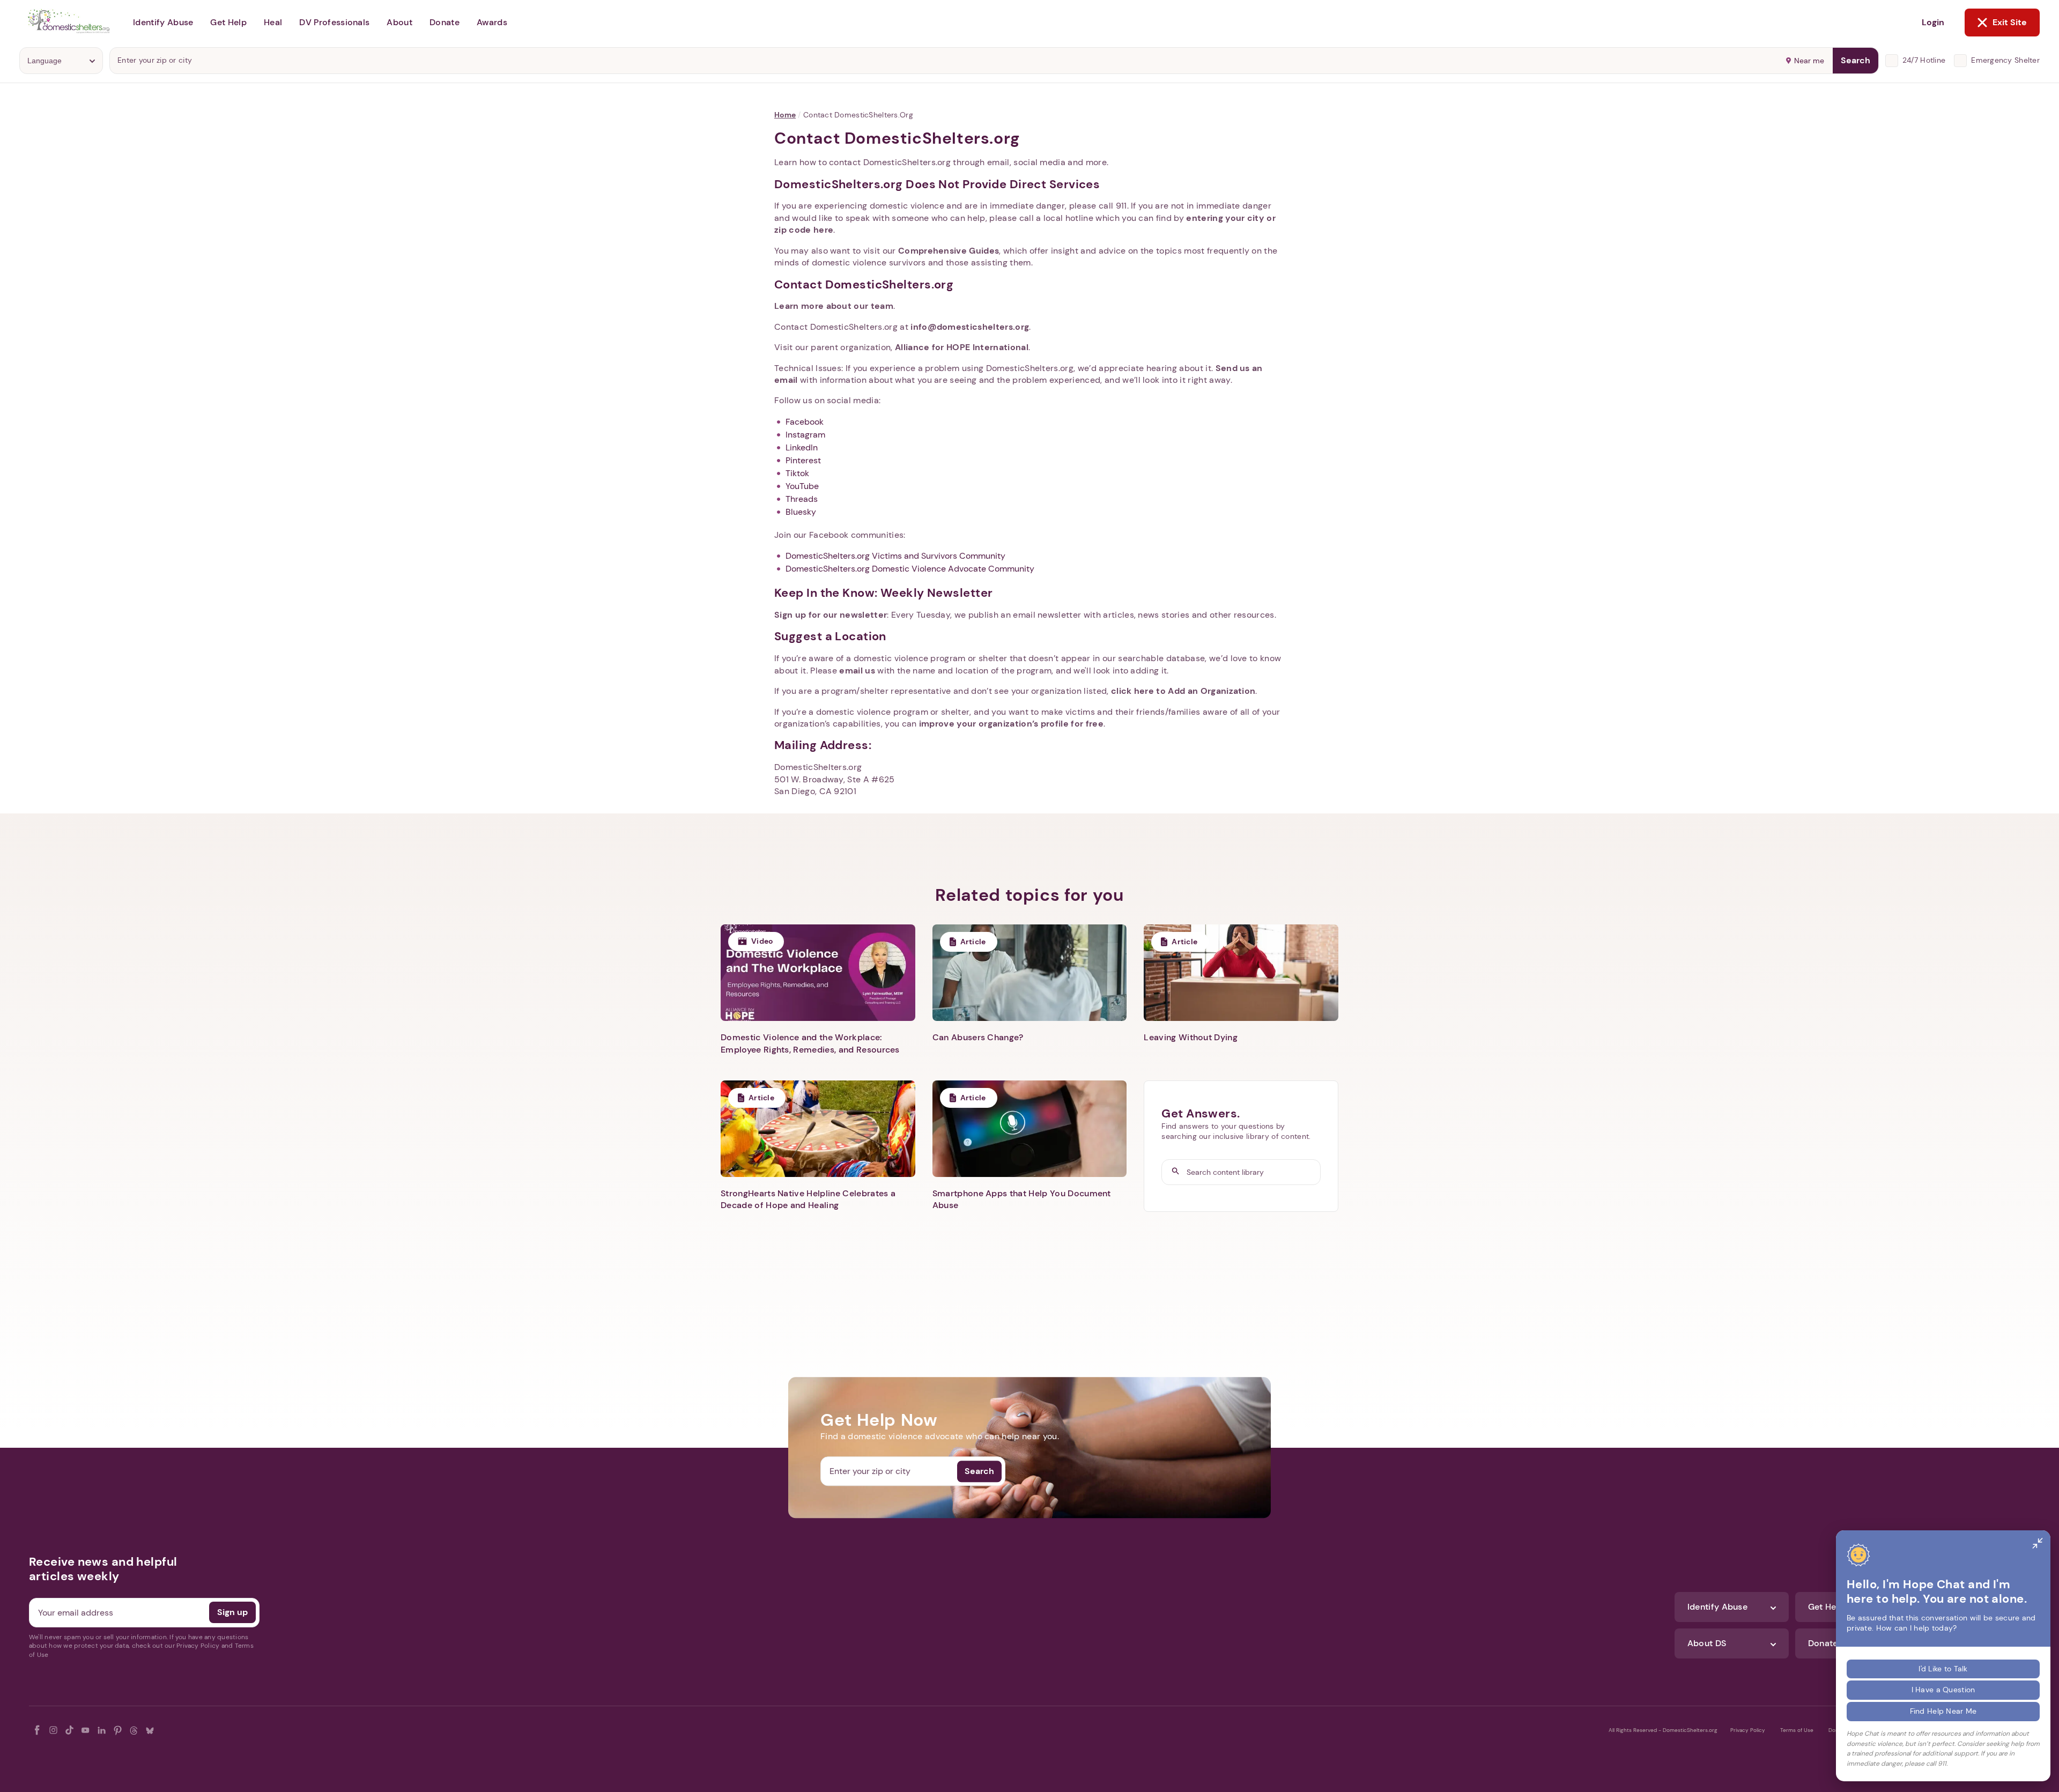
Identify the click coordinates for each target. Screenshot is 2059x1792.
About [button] (399, 22)
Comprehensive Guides (949, 251)
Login (1933, 22)
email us (857, 671)
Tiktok (797, 473)
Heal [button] (273, 22)
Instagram (805, 435)
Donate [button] (445, 22)
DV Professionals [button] (334, 22)
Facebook (805, 422)
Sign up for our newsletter (831, 615)
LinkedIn (802, 447)
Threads (802, 499)
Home (785, 115)
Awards (492, 22)
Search (1856, 60)
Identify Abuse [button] (163, 22)
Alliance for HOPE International (962, 347)
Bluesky (801, 512)
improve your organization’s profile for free (1011, 724)
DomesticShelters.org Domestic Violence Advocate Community (910, 569)
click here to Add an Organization (1183, 691)
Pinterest (803, 460)
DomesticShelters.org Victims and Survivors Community (895, 556)
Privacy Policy (1748, 1730)
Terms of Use (1797, 1730)
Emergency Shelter (2005, 60)
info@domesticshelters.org (970, 327)
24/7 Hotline (1924, 60)
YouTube (802, 486)
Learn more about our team (834, 306)
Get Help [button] (228, 22)
